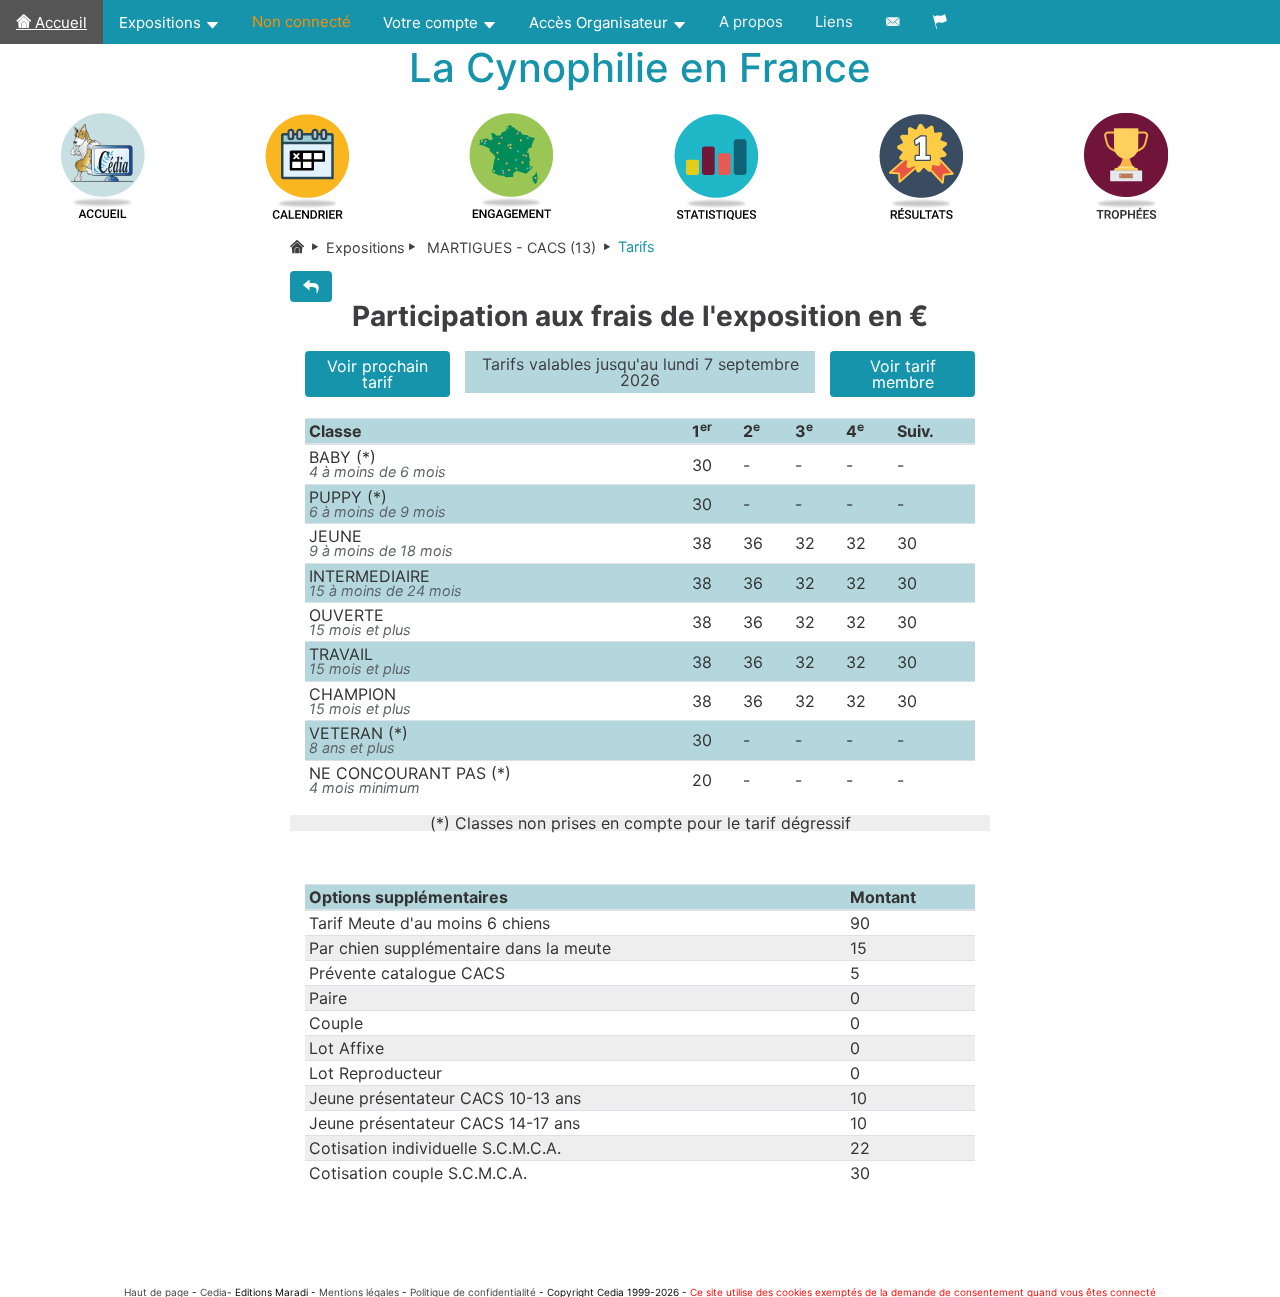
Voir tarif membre (903, 374)
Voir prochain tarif (377, 374)
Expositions (162, 22)
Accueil (59, 22)
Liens (834, 21)
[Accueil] (308, 247)
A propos (751, 21)
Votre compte (432, 22)
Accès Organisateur (600, 22)
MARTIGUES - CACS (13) (511, 247)
